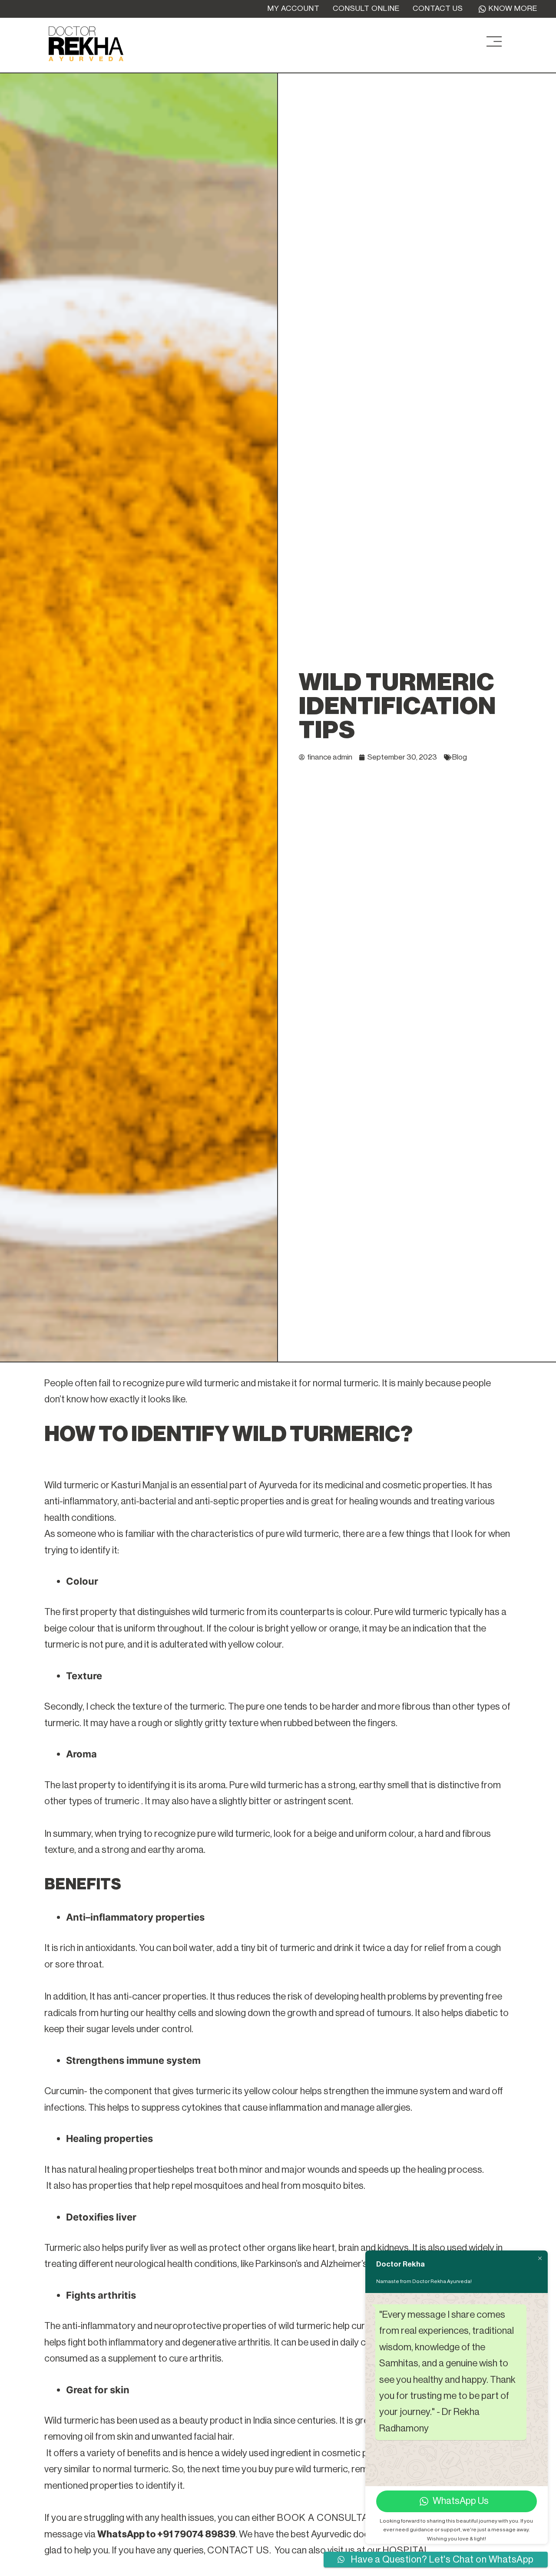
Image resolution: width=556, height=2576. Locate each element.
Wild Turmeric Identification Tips (397, 706)
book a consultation (334, 2518)
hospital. (407, 2550)
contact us (238, 2550)
